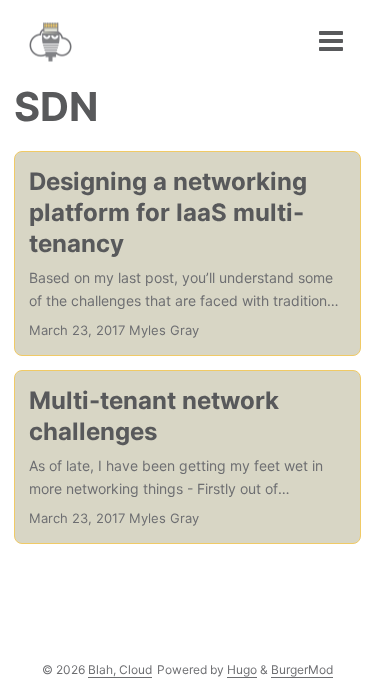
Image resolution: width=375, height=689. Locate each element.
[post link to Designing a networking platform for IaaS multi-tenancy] (187, 253)
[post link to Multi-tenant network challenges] (187, 457)
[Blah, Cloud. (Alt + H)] (54, 47)
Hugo (242, 669)
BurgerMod (302, 669)
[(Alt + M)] (331, 41)
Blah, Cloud (120, 669)
